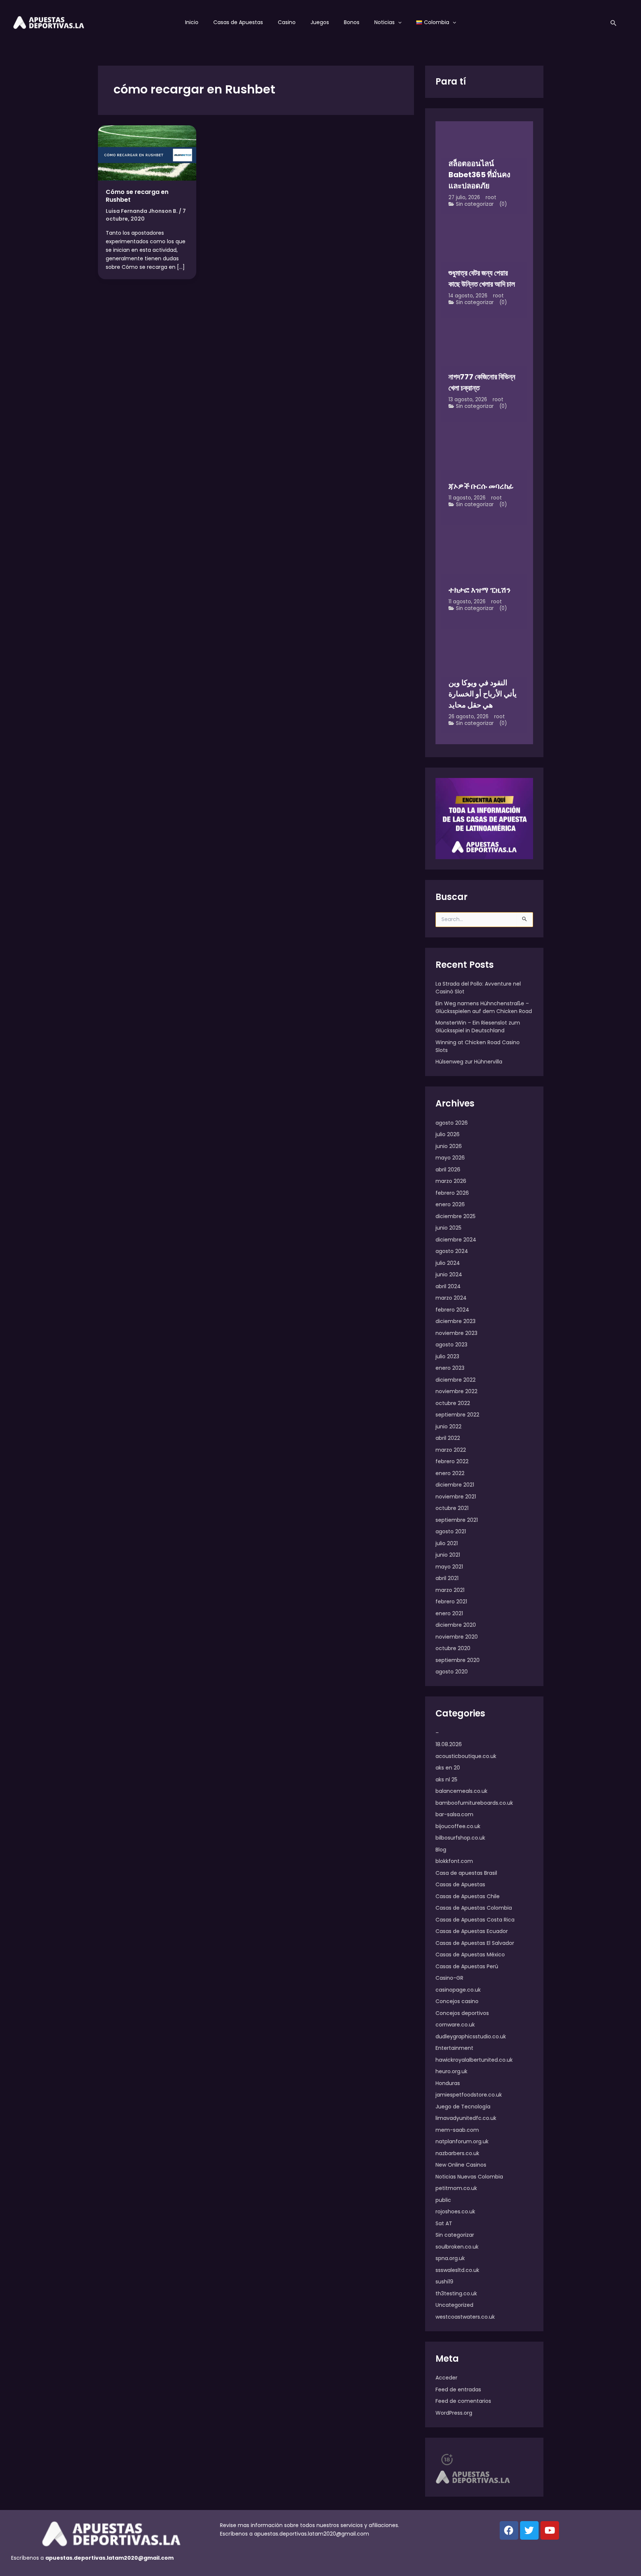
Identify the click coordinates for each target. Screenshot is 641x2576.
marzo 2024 (451, 1298)
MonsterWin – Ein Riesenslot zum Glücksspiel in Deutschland (478, 1027)
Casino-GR (449, 1978)
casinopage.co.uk (458, 1990)
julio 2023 (447, 1356)
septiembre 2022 (457, 1415)
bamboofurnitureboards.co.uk (474, 1803)
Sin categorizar (475, 204)
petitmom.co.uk (456, 2188)
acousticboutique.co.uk (466, 1756)
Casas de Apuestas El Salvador (475, 1943)
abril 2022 (448, 1438)
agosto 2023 (451, 1345)
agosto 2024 (452, 1251)
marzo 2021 (450, 1590)
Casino (287, 22)
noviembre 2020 (457, 1637)
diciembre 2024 (456, 1240)
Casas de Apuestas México (470, 1955)
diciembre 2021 (455, 1485)
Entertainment (454, 2048)
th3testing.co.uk (456, 2293)
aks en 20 (448, 1768)
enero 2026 (450, 1204)
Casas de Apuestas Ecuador (472, 1931)
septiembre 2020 (458, 1660)
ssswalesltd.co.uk (457, 2270)
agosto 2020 (452, 1672)
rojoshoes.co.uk (455, 2211)
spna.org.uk (450, 2258)
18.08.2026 (449, 1744)
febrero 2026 (452, 1193)
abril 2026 (448, 1170)
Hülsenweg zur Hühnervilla (469, 1062)
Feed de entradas (458, 2389)
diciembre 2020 (456, 1625)
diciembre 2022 (456, 1380)
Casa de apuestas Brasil (466, 1873)
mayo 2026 (450, 1158)
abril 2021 (447, 1578)
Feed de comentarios (463, 2401)
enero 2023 (450, 1368)
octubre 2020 (453, 1648)
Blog (441, 1850)
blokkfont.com (454, 1861)
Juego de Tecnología (463, 2107)
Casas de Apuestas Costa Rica (475, 1920)
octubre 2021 (452, 1508)
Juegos (320, 22)
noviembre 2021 (456, 1497)
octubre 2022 (453, 1403)
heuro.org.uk (451, 2071)
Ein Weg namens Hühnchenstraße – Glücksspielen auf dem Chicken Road (484, 1007)
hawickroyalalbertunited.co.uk (474, 2060)
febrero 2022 (452, 1461)
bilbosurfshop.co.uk (460, 1838)
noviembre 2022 (456, 1391)
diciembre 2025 (456, 1216)
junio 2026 (449, 1146)
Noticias (384, 22)
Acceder (446, 2378)
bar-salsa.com (454, 1814)
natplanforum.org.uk (462, 2141)
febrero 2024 (452, 1310)
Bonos (352, 22)
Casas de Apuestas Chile (468, 1896)
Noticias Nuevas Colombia (469, 2177)
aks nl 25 (446, 1780)
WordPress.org (454, 2413)
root (491, 197)
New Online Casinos (461, 2165)
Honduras (448, 2083)
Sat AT (444, 2223)
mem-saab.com (457, 2130)
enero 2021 (449, 1613)
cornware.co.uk (455, 2025)
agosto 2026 (452, 1123)
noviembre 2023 (456, 1333)
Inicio (192, 22)
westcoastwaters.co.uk (465, 2317)
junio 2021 (448, 1555)
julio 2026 (448, 1134)
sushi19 (444, 2282)
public (443, 2200)
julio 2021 (447, 1543)
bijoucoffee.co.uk (458, 1826)
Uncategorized (454, 2305)
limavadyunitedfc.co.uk (466, 2118)
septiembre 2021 (457, 1520)
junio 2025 (448, 1228)
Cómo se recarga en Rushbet (137, 196)
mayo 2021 (449, 1567)
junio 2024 (449, 1274)
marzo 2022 (451, 1450)
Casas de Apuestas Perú (467, 1966)
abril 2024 (448, 1286)
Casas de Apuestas (238, 22)
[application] (398, 22)
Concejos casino (457, 2001)
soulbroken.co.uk (457, 2247)
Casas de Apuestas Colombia (474, 1908)
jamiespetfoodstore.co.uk (469, 2095)
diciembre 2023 (456, 1321)
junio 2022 (448, 1426)
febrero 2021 (451, 1602)
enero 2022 (450, 1473)
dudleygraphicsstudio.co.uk (471, 2036)
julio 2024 (448, 1263)
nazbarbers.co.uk (457, 2153)
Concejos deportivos (462, 2013)
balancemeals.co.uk (461, 1791)
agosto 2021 (451, 1531)
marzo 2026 (451, 1181)
